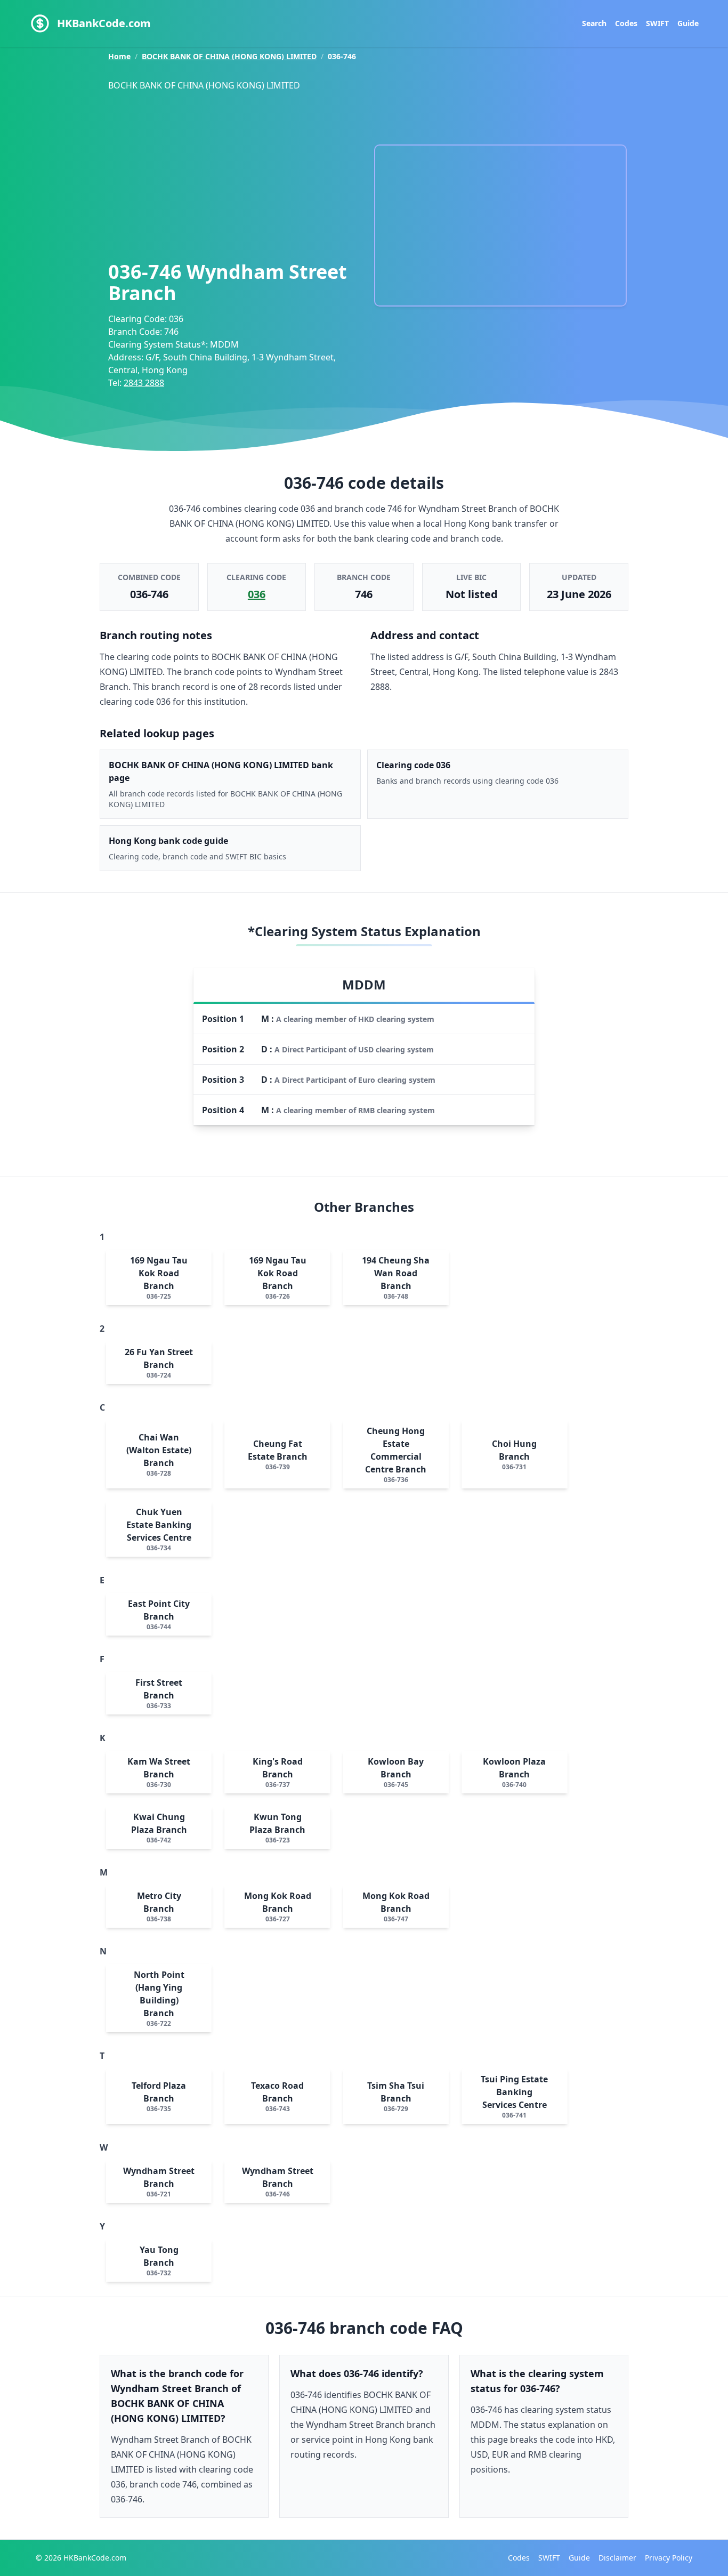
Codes (626, 23)
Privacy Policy (669, 2558)
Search (594, 23)
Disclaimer (617, 2558)
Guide (688, 23)
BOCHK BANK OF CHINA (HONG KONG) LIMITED (229, 56)
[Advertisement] (236, 173)
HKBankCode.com (104, 23)
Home (119, 56)
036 (257, 594)
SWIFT (657, 23)
